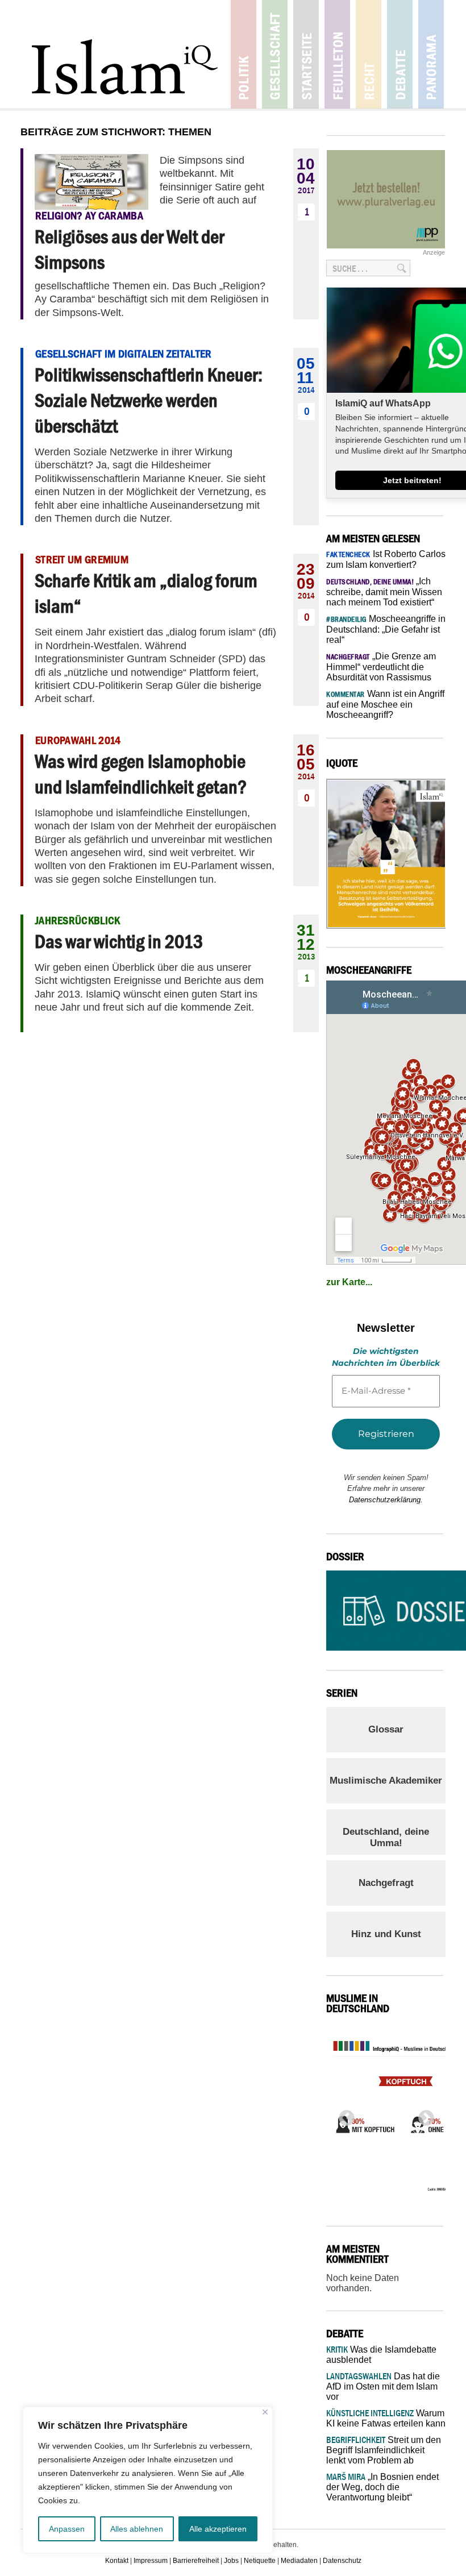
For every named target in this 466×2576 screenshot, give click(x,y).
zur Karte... (349, 1282)
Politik (244, 54)
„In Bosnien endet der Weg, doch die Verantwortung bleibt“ (382, 2487)
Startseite (306, 54)
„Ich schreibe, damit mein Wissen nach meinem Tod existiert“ (384, 592)
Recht (369, 54)
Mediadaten (299, 2561)
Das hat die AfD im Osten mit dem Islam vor (383, 2386)
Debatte (400, 54)
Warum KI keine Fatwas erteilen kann (386, 2418)
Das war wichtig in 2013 (119, 941)
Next (423, 2115)
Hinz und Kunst (386, 1934)
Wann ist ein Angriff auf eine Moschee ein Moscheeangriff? (385, 704)
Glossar (386, 1729)
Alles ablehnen (137, 2529)
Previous (343, 2115)
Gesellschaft (275, 54)
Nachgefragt (386, 1883)
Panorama (431, 54)
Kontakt (117, 2561)
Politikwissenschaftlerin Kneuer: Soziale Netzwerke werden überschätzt (149, 400)
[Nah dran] (265, 2412)
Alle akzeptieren (218, 2529)
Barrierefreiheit (196, 2561)
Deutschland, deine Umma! (386, 1837)
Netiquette (260, 2561)
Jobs (231, 2561)
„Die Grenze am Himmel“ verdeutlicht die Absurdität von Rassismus (381, 667)
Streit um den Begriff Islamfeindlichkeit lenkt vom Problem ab (384, 2450)
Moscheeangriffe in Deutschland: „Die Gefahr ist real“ (386, 629)
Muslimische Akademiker (386, 1781)
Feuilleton (337, 54)
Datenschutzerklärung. (386, 1500)
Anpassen (67, 2529)
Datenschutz (342, 2561)
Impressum (151, 2561)
